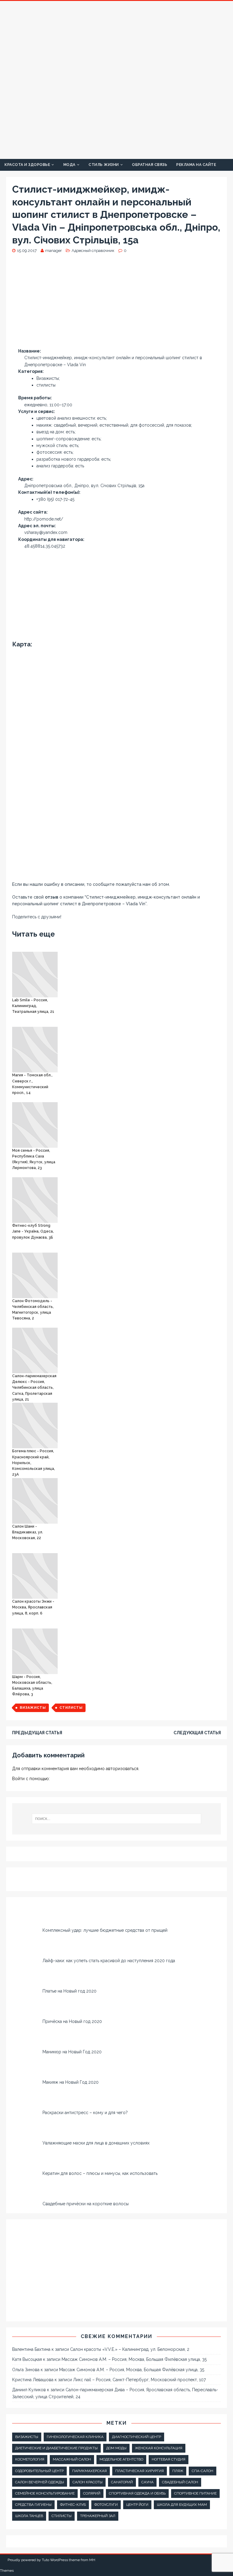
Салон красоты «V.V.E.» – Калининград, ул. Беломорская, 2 (130, 2349)
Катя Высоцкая (27, 2359)
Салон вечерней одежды (40, 2482)
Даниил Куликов (29, 2390)
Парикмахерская (89, 2471)
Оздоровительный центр (39, 2471)
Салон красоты (88, 2482)
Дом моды (116, 2448)
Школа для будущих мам (182, 2505)
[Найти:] (116, 1819)
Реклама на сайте (196, 165)
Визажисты (33, 1708)
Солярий (92, 2493)
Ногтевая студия (169, 2459)
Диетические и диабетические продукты (56, 2448)
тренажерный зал (98, 2516)
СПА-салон (203, 2471)
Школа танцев (29, 2516)
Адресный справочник (93, 251)
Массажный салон (72, 2459)
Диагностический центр (137, 2437)
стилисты (71, 1708)
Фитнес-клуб (73, 2505)
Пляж (178, 2471)
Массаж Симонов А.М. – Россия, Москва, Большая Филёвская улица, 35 (134, 2359)
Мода (69, 165)
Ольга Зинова (26, 2370)
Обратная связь (150, 165)
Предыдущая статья (37, 1733)
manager (54, 251)
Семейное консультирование (45, 2493)
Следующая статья (197, 1733)
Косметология (30, 2459)
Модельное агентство (121, 2459)
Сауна (147, 2482)
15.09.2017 (27, 251)
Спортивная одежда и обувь (137, 2493)
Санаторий (122, 2482)
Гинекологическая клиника (75, 2437)
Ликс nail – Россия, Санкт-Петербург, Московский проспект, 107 (139, 2380)
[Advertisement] (116, 303)
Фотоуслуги (106, 2505)
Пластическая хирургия (140, 2471)
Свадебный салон (180, 2482)
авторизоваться (122, 1769)
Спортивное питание (195, 2493)
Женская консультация (159, 2448)
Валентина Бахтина (31, 2349)
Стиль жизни (104, 165)
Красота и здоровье (27, 165)
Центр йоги (137, 2505)
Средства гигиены (33, 2505)
